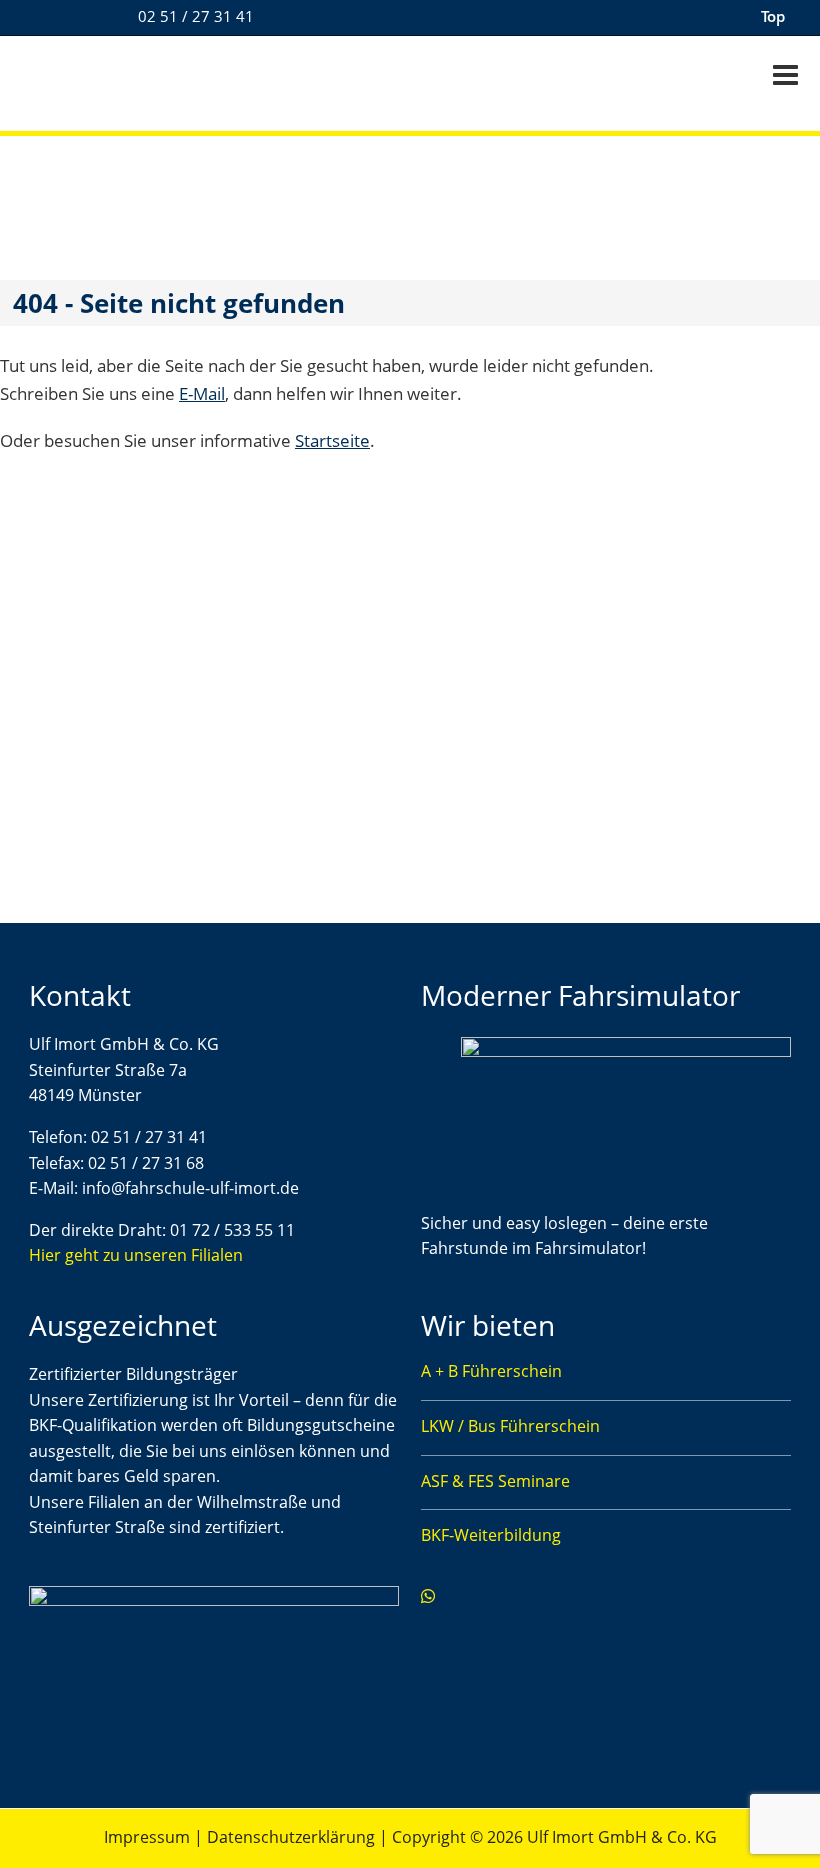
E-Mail (202, 393)
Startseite (332, 440)
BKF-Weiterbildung (491, 1535)
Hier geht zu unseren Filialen (136, 1255)
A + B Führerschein (491, 1371)
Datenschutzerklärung (291, 1837)
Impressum (147, 1837)
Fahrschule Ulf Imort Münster (140, 78)
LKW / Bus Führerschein (510, 1426)
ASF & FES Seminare (495, 1481)
